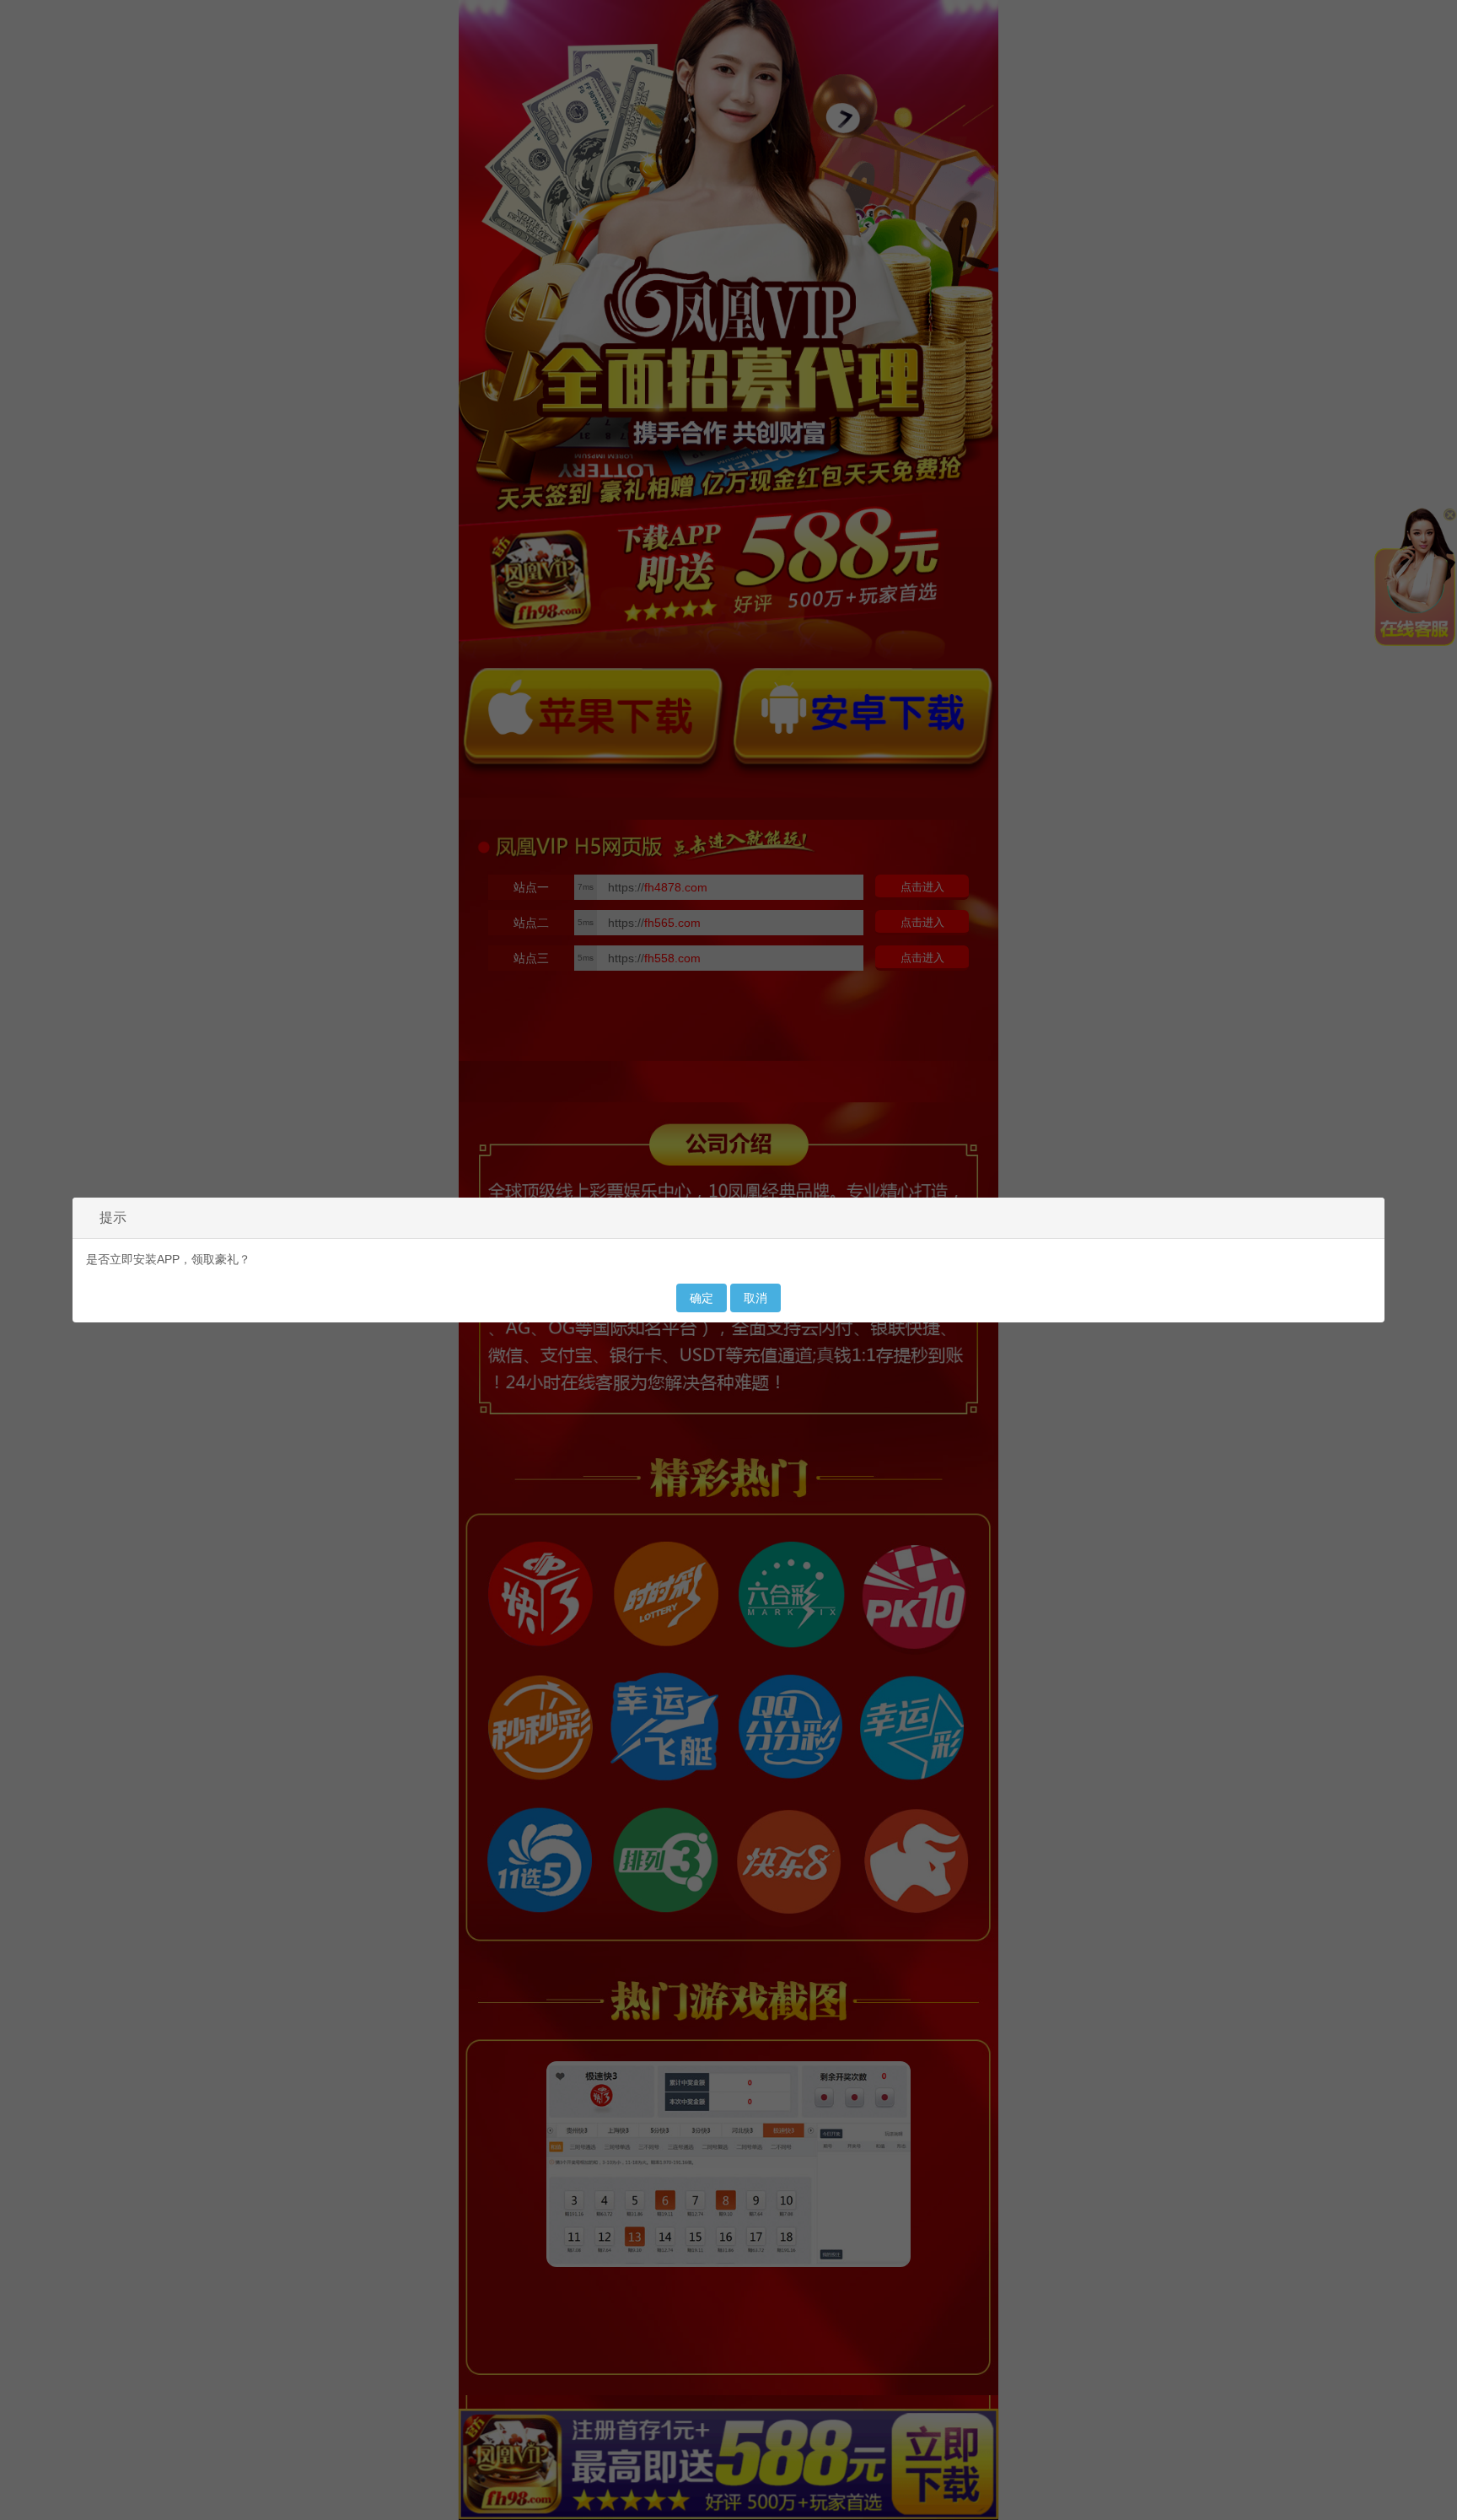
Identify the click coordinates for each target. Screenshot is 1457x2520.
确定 (702, 1298)
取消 (755, 1298)
